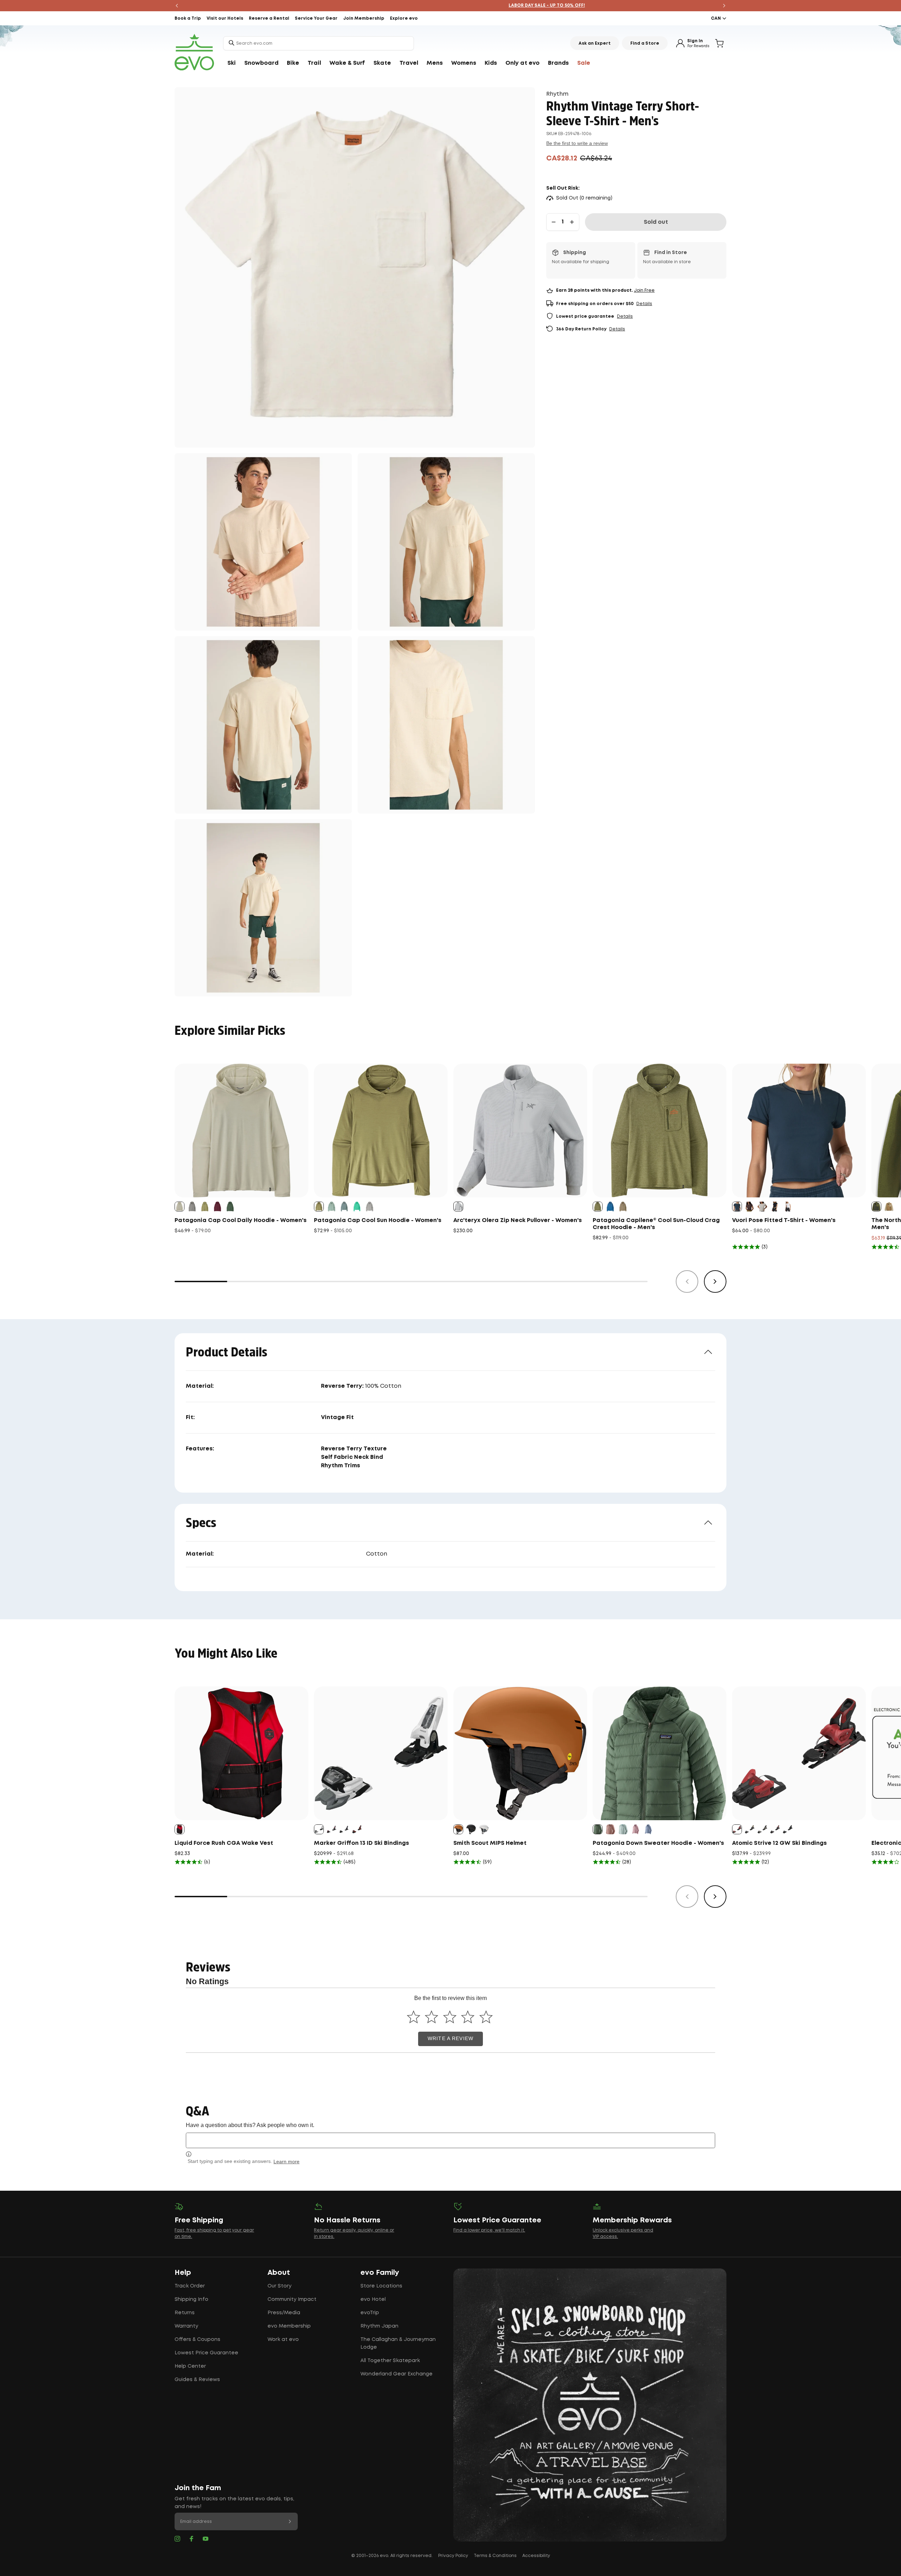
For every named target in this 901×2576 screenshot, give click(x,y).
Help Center (190, 2366)
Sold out (656, 222)
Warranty (186, 2326)
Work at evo (283, 2340)
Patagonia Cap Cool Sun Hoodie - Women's (378, 1220)
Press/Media (284, 2313)
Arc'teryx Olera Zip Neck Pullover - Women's (518, 1220)
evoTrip (370, 2313)
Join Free (644, 290)
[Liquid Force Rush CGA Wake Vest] (241, 1753)
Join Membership (364, 18)
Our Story (279, 2286)
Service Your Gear (316, 18)
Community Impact (292, 2299)
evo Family (380, 2273)
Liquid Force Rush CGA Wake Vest (224, 1843)
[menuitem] (232, 63)
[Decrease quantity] (554, 222)
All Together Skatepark (390, 2361)
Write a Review (450, 2039)
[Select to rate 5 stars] (486, 2017)
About (279, 2273)
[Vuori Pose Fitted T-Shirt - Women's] (799, 1131)
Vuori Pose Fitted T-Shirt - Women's (784, 1220)
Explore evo (404, 18)
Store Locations (381, 2286)
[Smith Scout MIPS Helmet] (520, 1753)
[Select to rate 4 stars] (468, 2017)
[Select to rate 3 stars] (450, 2017)
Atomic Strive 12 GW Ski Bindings (779, 1843)
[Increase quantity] (572, 222)
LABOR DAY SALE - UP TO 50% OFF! (451, 5)
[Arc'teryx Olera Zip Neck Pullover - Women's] (520, 1131)
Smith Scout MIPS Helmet (490, 1843)
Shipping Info (191, 2299)
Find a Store (645, 43)
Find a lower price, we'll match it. (489, 2230)
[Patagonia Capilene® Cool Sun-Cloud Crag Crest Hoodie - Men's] (660, 1131)
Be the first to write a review (577, 143)
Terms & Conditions (495, 2556)
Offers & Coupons (197, 2340)
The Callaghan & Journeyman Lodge (398, 2343)
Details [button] (644, 304)
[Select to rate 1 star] (413, 2017)
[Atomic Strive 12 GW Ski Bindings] (799, 1753)
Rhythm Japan (379, 2326)
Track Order (190, 2286)
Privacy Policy (453, 2556)
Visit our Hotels (225, 18)
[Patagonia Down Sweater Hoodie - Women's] (660, 1753)
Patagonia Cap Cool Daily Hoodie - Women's (241, 1220)
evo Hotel (373, 2299)
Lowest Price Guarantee (206, 2353)
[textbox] (450, 2140)
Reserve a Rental (269, 18)
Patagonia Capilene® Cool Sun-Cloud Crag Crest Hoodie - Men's (656, 1224)
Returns (185, 2313)
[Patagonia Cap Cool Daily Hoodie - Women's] (241, 1131)
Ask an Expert (595, 43)
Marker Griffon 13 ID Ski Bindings (361, 1843)
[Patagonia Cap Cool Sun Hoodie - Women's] (381, 1131)
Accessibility (536, 2556)
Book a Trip (188, 18)
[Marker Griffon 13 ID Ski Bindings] (381, 1753)
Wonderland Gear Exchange (396, 2374)
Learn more (286, 2162)
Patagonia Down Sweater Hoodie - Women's (658, 1843)
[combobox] (319, 43)
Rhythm (557, 94)
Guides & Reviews (197, 2380)
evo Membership (289, 2326)
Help (183, 2273)
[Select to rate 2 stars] (432, 2017)
